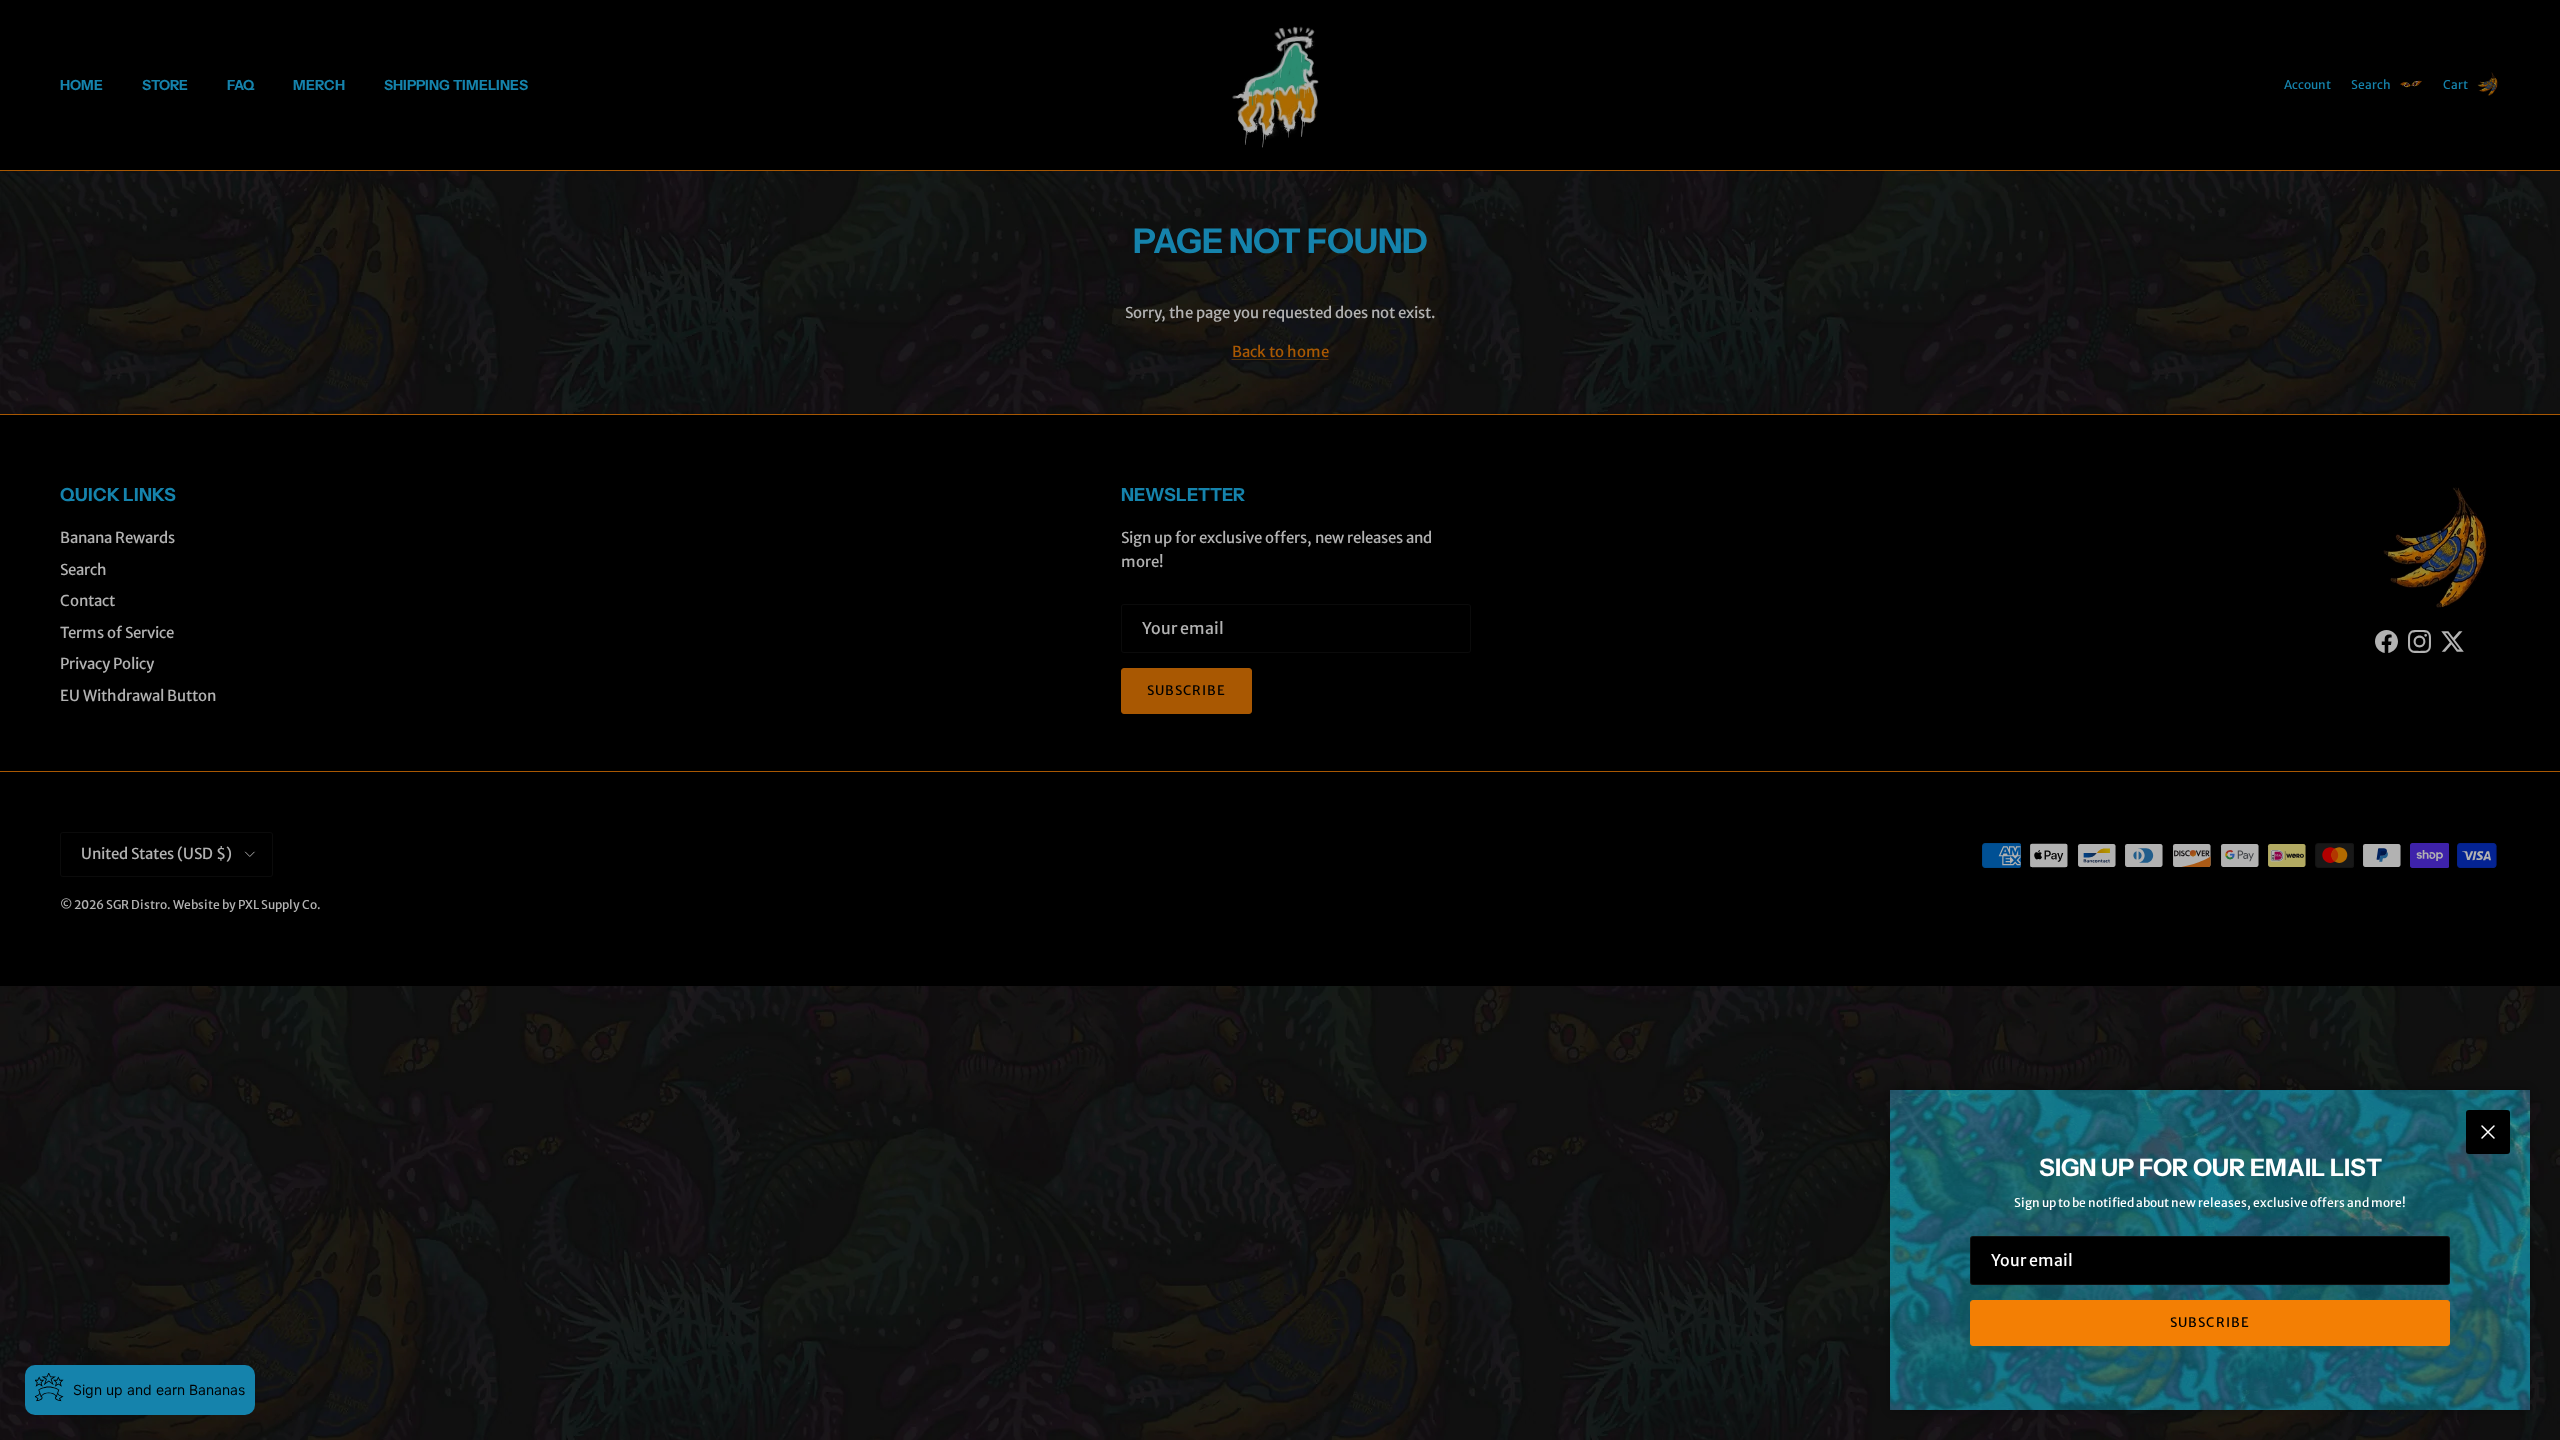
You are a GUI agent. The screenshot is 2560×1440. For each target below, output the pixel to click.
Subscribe (2209, 1322)
